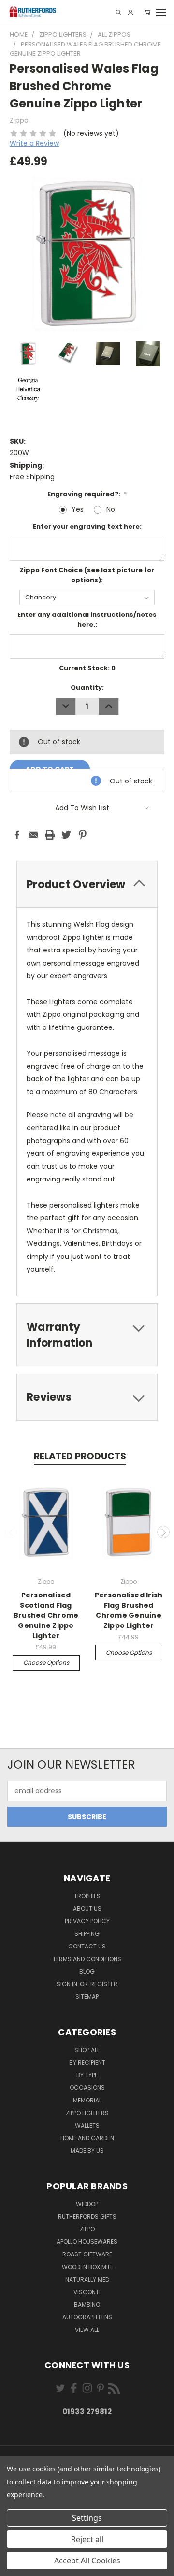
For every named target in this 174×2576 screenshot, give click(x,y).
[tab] (87, 884)
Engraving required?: (87, 494)
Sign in (68, 1984)
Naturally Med (87, 2279)
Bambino (87, 2305)
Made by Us (87, 2151)
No (111, 509)
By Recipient (87, 2062)
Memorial (87, 2100)
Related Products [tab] (80, 1456)
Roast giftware (87, 2254)
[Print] (50, 835)
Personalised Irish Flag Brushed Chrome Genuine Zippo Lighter (129, 1610)
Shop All (87, 2050)
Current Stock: (87, 668)
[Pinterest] (83, 835)
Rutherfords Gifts (87, 2216)
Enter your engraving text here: (87, 527)
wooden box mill (87, 2267)
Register (104, 1984)
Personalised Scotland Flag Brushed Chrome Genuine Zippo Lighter (46, 1615)
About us (87, 1909)
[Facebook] (17, 835)
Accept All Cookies (87, 2561)
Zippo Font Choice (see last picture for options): (87, 575)
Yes (78, 509)
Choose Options (46, 1663)
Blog (87, 1971)
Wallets (87, 2125)
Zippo (87, 2229)
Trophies (87, 1896)
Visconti (87, 2292)
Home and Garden (87, 2138)
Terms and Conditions (87, 1959)
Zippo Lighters (87, 2113)
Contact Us (87, 1946)
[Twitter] (66, 835)
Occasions (87, 2088)
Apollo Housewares (87, 2242)
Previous (11, 1532)
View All (87, 2330)
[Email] (33, 835)
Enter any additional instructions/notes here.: (87, 620)
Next (163, 1532)
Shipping (87, 1934)
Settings (87, 2518)
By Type (87, 2075)
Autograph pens (87, 2317)
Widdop (87, 2204)
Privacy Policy (87, 1921)
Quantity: (87, 687)
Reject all (87, 2539)
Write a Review (34, 143)
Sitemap (87, 1997)
